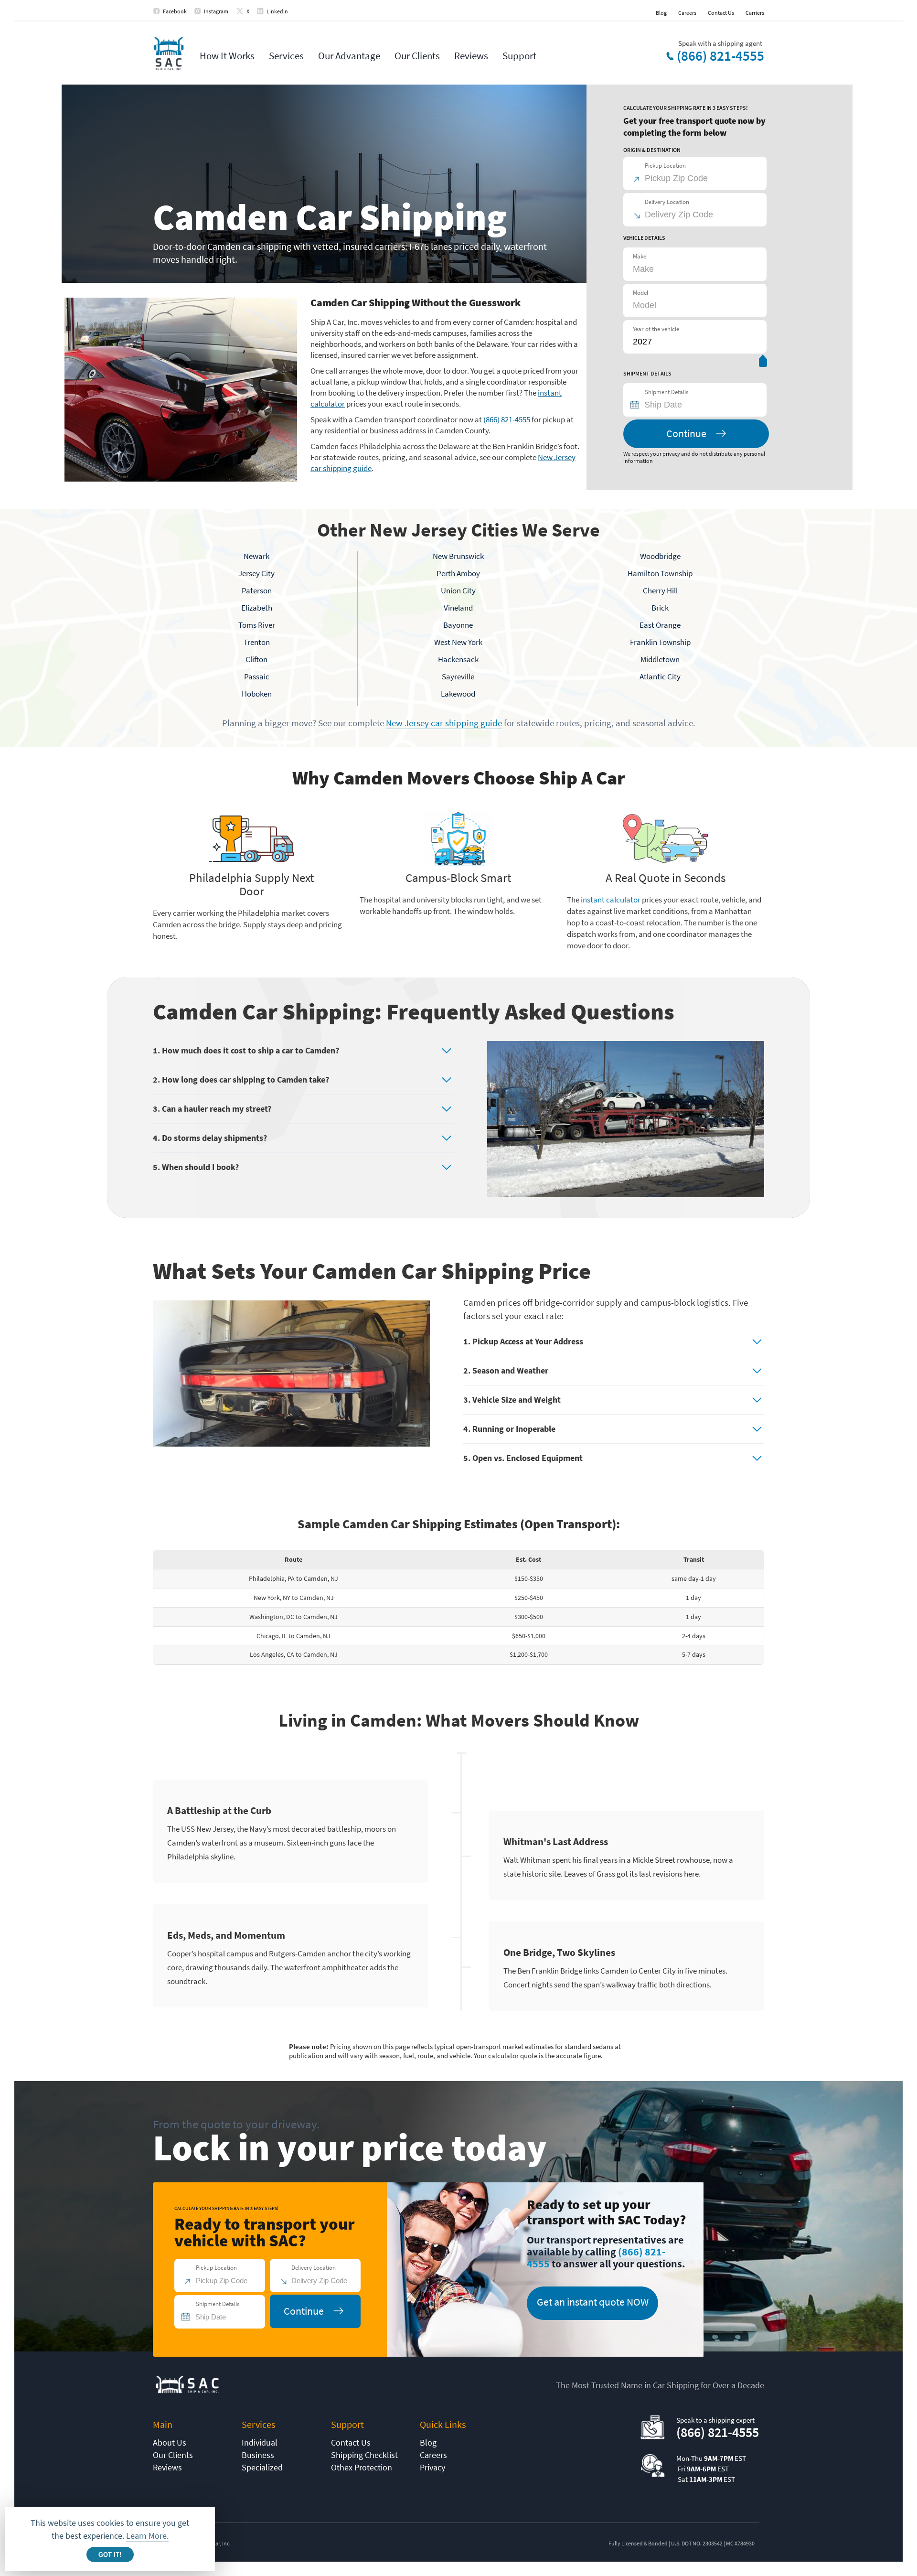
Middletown (660, 659)
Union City (458, 590)
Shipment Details (666, 392)
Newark (256, 556)
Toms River (257, 625)
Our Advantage (349, 56)
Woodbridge (660, 556)
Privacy (432, 2467)
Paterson (257, 590)
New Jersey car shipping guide (444, 723)
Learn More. (147, 2536)
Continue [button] (686, 433)
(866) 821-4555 (720, 56)
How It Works (227, 56)
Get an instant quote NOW (593, 2302)
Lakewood (458, 694)
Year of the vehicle (656, 329)
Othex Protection (362, 2467)
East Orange (660, 625)
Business (258, 2455)
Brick (660, 608)
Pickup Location (665, 166)
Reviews (471, 56)
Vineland (458, 608)
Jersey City (256, 573)
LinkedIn (277, 11)
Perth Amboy (458, 573)
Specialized (262, 2467)
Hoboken (257, 694)
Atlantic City (660, 676)
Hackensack (458, 659)
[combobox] (699, 405)
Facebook (175, 11)
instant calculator (611, 900)
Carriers (755, 13)
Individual (260, 2442)
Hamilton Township (660, 573)
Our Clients (417, 56)
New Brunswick (458, 556)
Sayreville (458, 676)
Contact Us (721, 13)
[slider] (763, 363)
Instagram (216, 11)
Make (640, 256)
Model (640, 293)
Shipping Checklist (364, 2455)
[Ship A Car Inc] (168, 54)
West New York (458, 642)
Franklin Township (660, 642)
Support (519, 56)
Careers (687, 13)
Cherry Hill (660, 590)
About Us (170, 2442)
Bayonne (458, 625)
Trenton (257, 642)
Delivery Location (667, 202)
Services (286, 56)
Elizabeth (257, 608)
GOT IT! (110, 2555)
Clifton (256, 659)
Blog (661, 13)
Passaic (257, 676)
